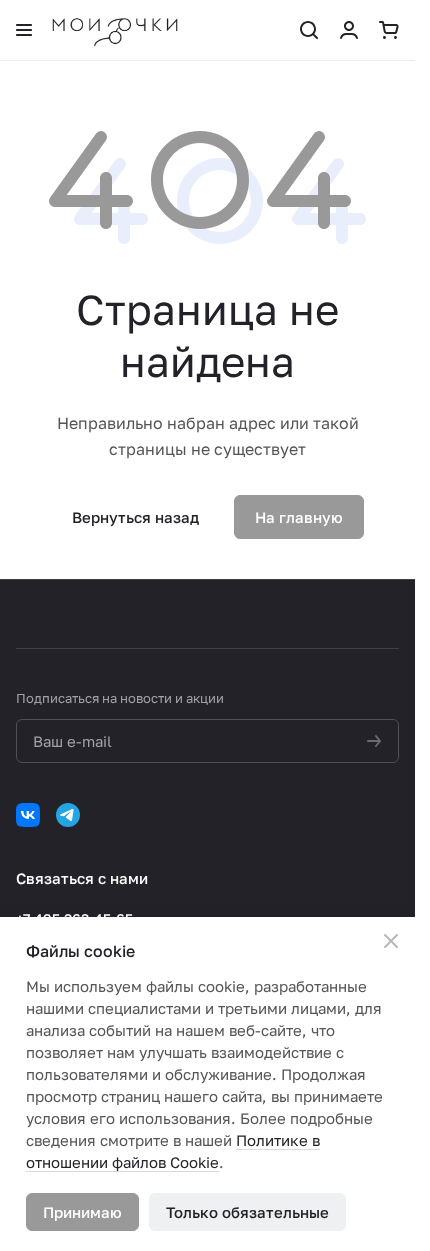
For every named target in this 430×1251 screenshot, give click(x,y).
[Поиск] (309, 30)
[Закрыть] (391, 941)
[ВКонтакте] (28, 815)
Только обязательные (247, 1212)
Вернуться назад (135, 517)
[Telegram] (68, 815)
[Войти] (349, 30)
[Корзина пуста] (389, 30)
